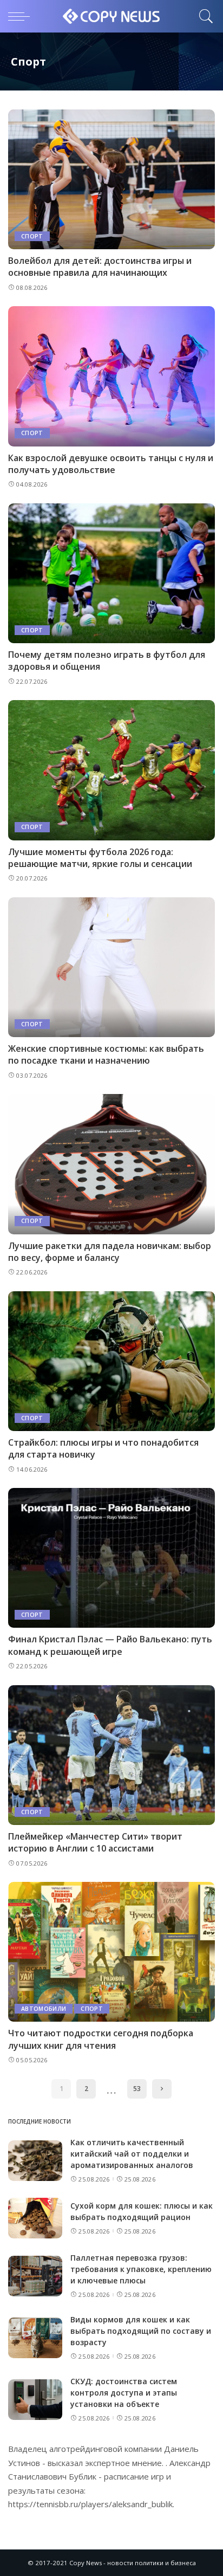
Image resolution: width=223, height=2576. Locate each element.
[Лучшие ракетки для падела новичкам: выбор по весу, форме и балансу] (111, 1164)
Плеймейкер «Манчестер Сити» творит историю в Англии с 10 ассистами (95, 1842)
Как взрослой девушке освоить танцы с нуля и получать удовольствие (111, 464)
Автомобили (44, 2009)
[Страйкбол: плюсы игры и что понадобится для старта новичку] (111, 1361)
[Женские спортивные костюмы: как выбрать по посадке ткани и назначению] (111, 967)
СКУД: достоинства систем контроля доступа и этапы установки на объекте (124, 2393)
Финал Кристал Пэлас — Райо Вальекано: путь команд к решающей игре (110, 1645)
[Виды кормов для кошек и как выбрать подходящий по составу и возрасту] (35, 2338)
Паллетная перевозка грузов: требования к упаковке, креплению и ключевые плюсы (141, 2269)
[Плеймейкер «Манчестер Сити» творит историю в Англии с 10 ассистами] (111, 1755)
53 (137, 2089)
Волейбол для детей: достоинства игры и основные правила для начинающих (100, 267)
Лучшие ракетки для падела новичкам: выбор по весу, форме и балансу (110, 1252)
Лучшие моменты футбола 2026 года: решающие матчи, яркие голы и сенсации (100, 858)
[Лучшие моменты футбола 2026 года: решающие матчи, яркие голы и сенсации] (111, 770)
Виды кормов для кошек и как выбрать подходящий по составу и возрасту (141, 2331)
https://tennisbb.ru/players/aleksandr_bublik (90, 2504)
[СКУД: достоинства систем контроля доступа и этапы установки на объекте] (35, 2400)
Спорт (32, 236)
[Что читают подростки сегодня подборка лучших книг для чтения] (111, 1952)
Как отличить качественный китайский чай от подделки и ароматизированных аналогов (132, 2154)
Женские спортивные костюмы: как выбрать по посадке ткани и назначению (106, 1054)
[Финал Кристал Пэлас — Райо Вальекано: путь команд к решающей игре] (111, 1558)
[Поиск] (204, 16)
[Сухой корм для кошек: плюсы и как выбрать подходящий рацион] (35, 2218)
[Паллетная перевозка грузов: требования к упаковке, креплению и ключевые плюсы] (35, 2276)
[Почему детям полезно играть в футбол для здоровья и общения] (111, 573)
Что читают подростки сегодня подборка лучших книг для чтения (101, 2039)
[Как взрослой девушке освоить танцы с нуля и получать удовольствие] (111, 376)
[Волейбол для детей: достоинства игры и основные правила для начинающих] (111, 179)
